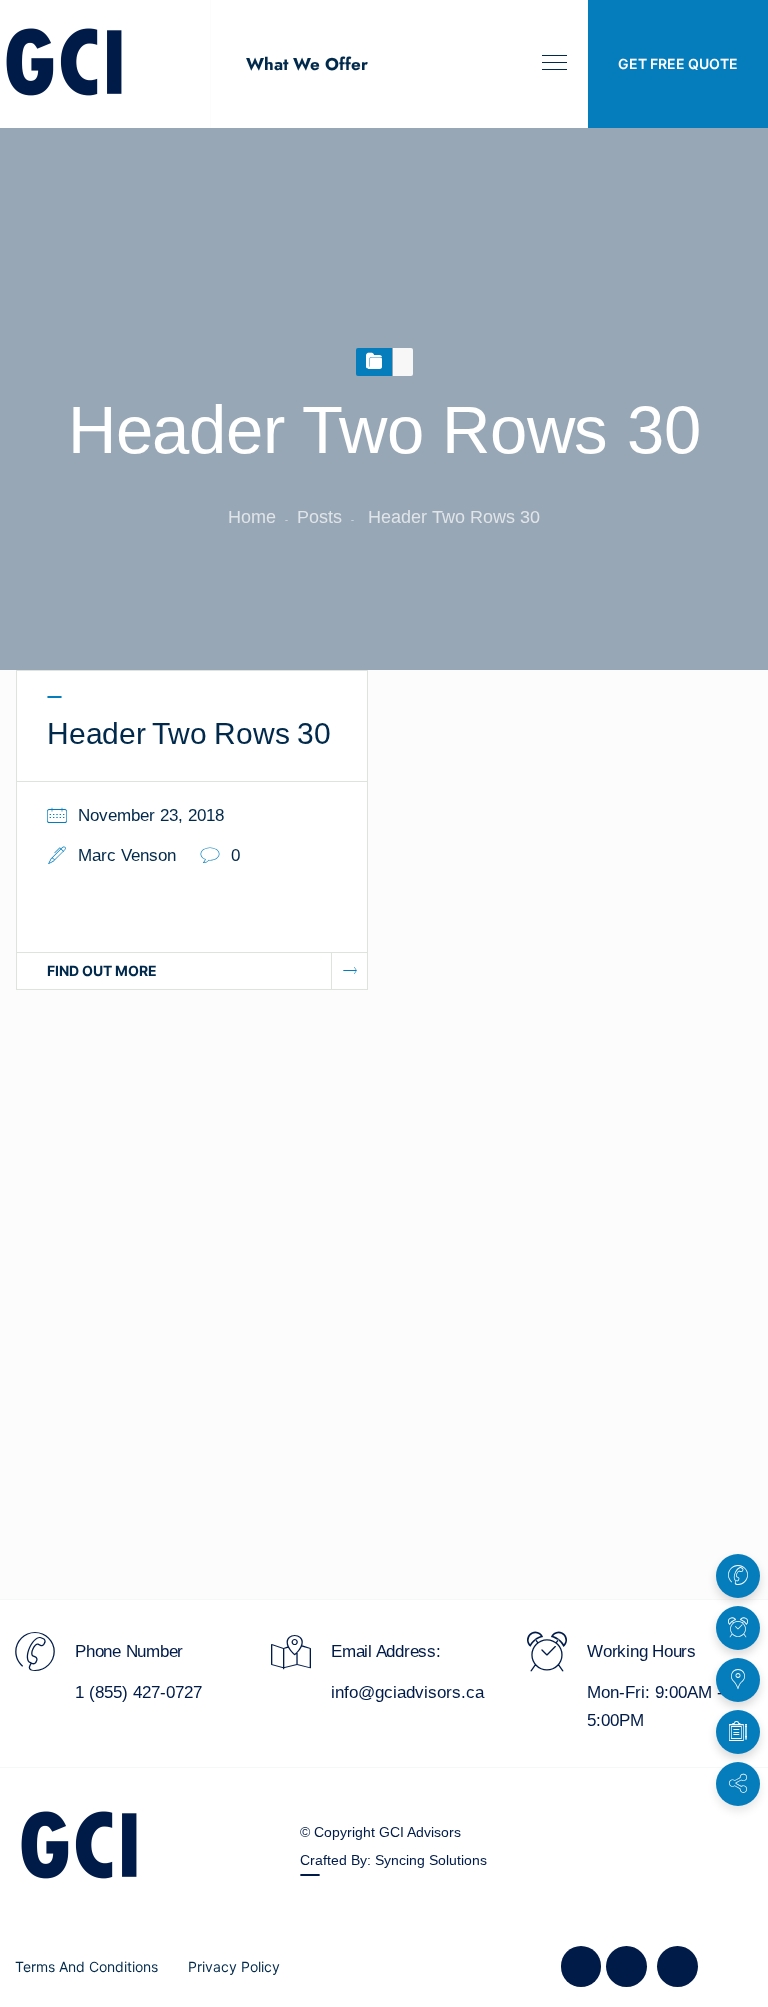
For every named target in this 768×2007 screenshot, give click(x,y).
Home (252, 517)
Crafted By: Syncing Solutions (393, 1860)
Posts (319, 517)
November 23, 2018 (151, 815)
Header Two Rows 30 (189, 733)
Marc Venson (127, 855)
